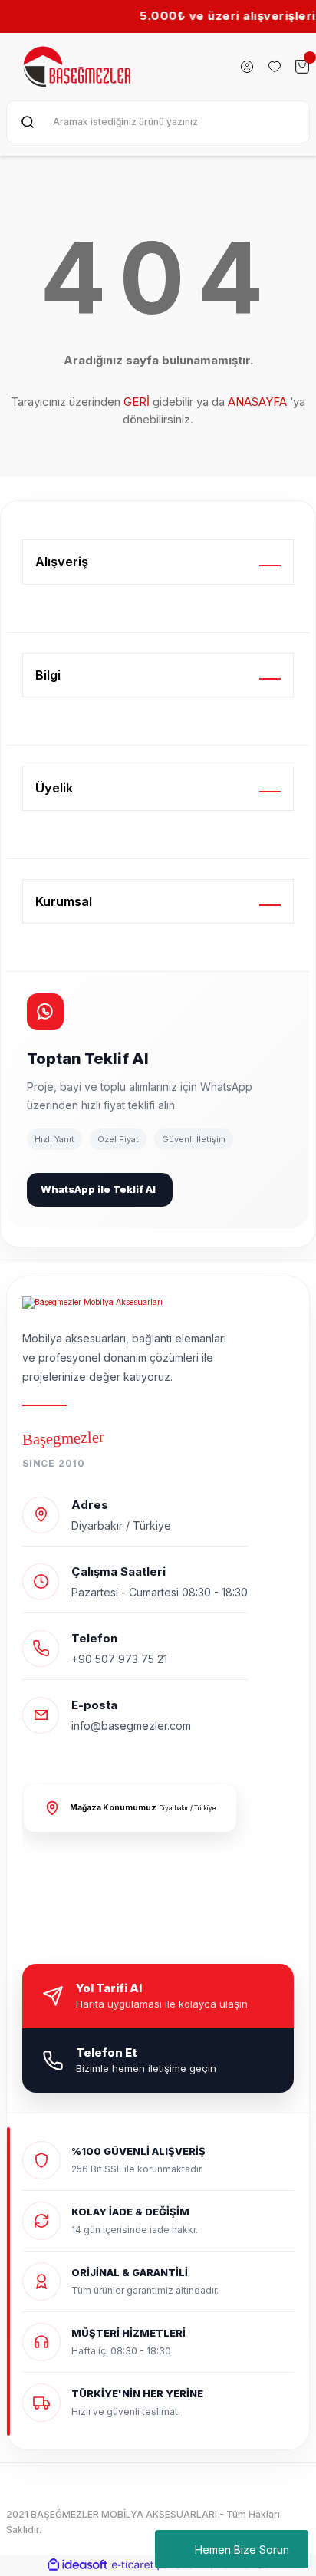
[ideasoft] (77, 2565)
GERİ (137, 402)
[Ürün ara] (28, 122)
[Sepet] (302, 67)
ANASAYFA (257, 402)
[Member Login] (247, 67)
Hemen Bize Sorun (242, 2550)
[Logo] (78, 67)
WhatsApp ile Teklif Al (98, 1189)
